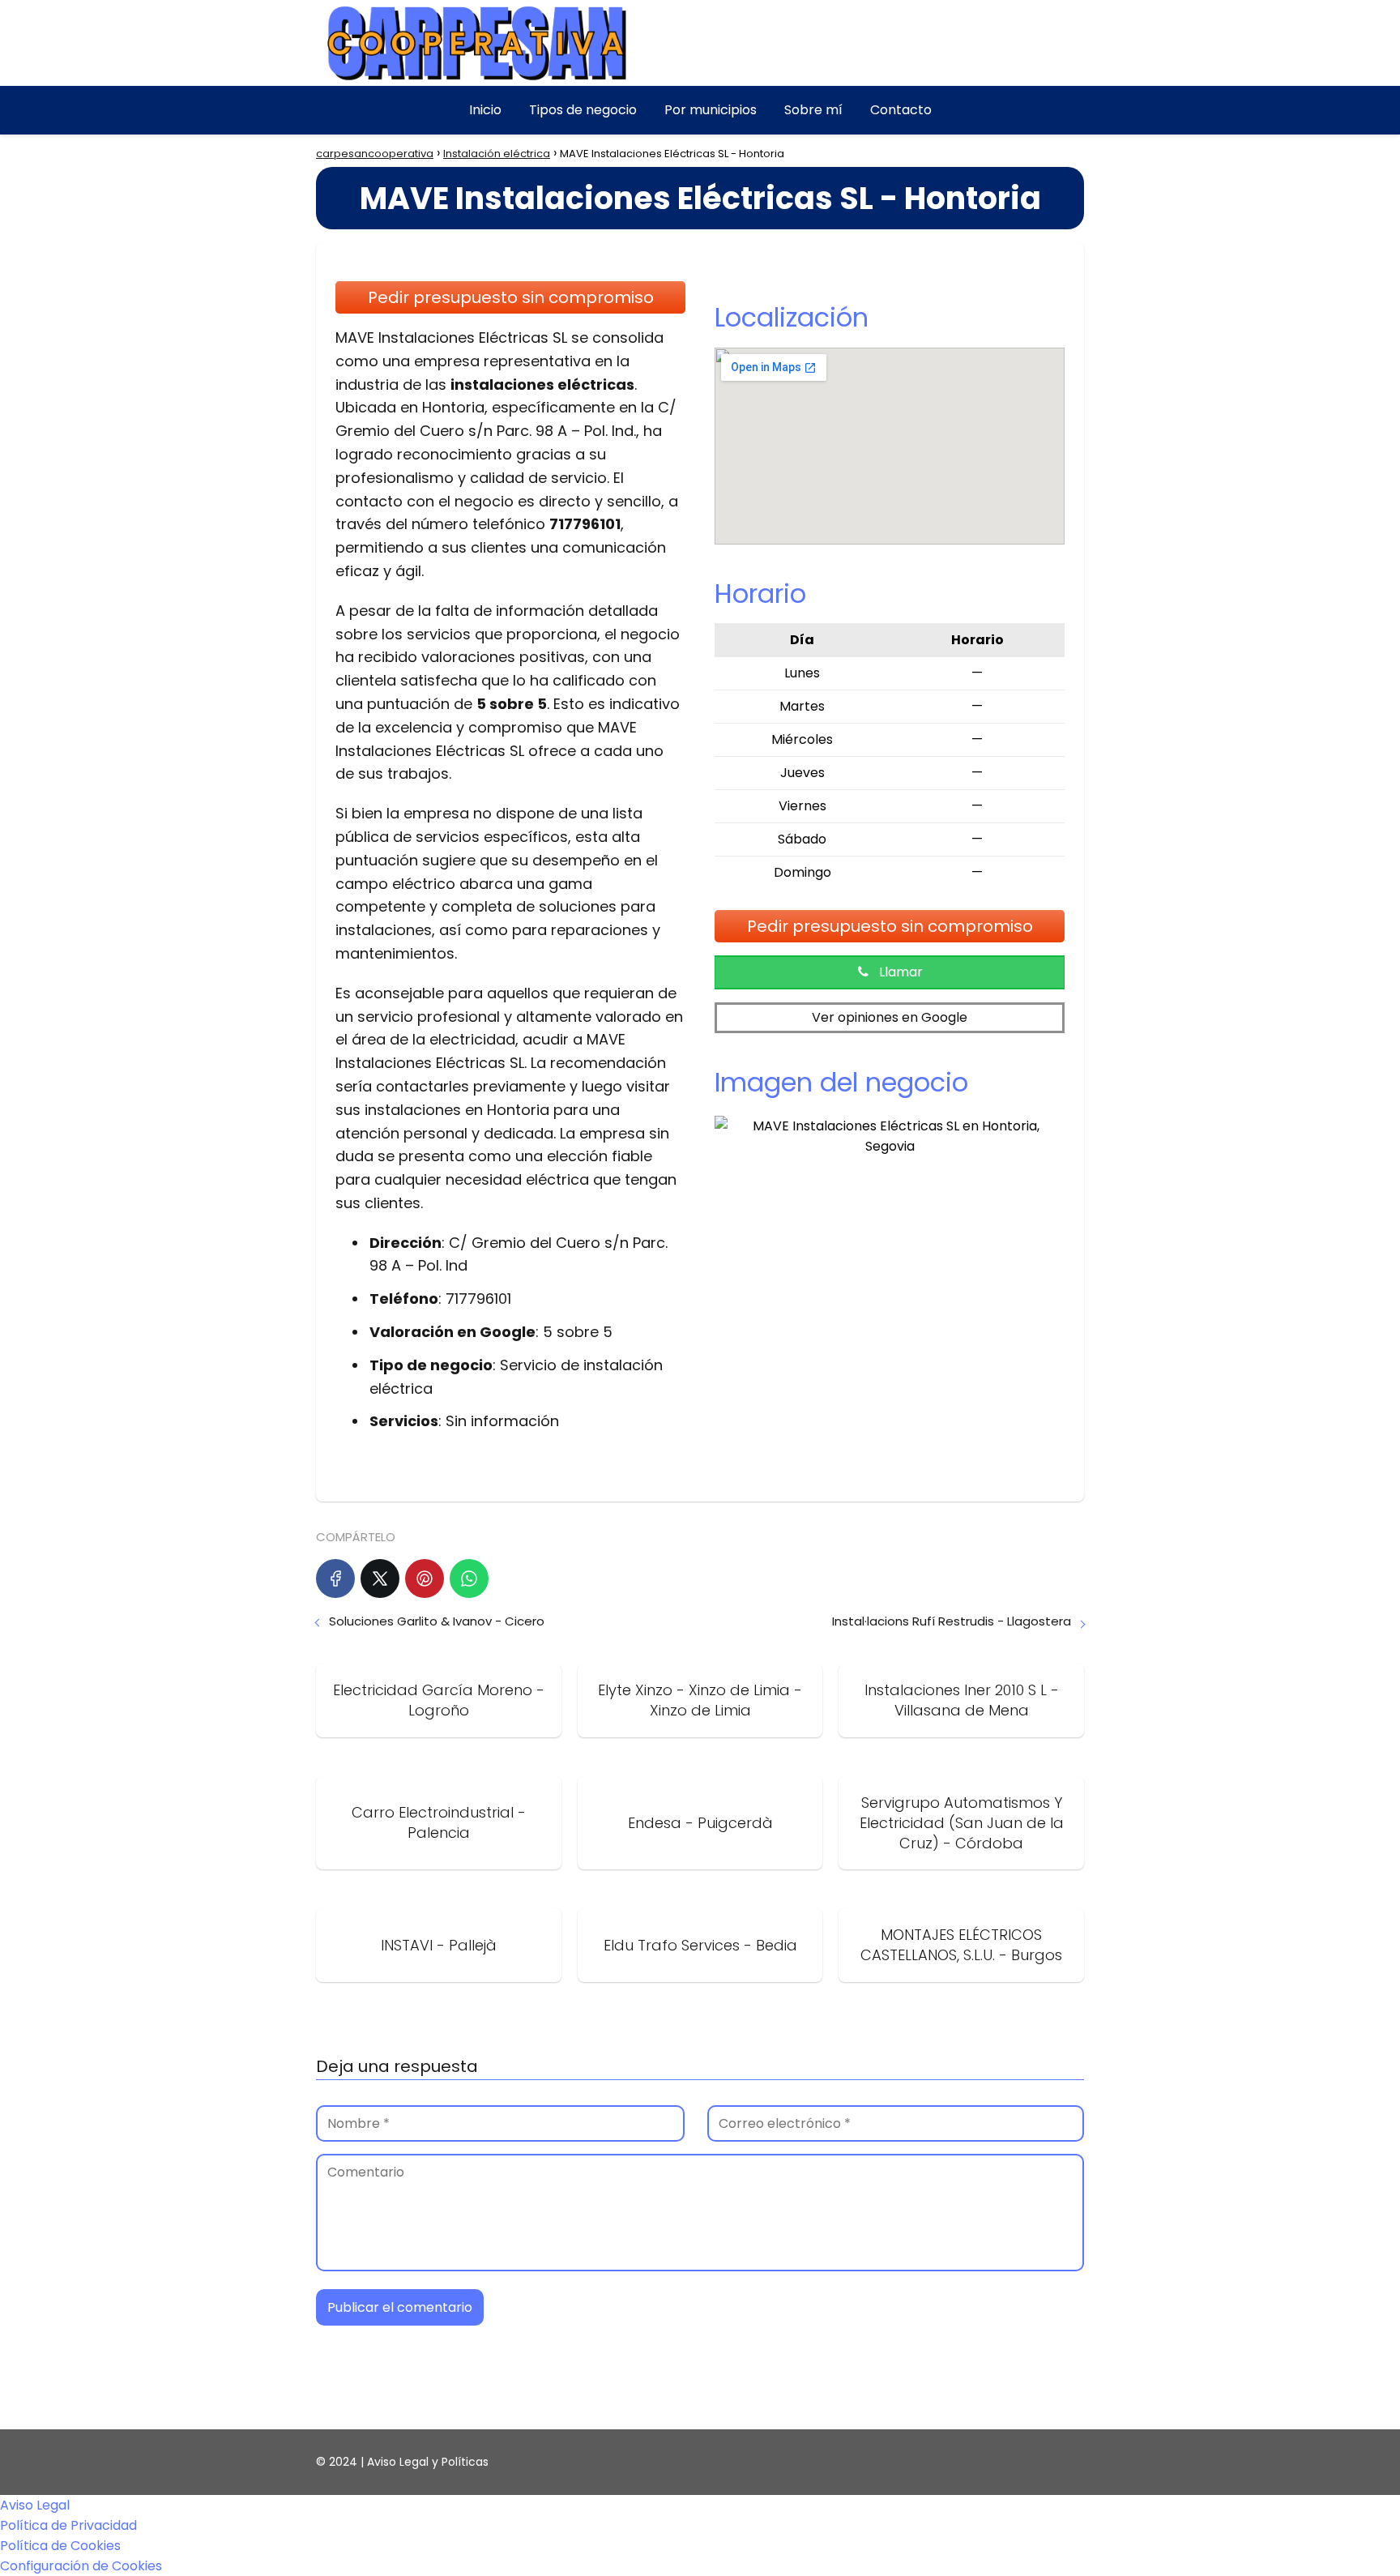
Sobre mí (813, 110)
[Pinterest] (425, 1578)
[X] (380, 1578)
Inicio (485, 110)
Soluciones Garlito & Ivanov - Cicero (437, 1621)
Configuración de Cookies (81, 2566)
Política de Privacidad (68, 2525)
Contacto (901, 110)
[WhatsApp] (469, 1578)
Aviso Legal (35, 2505)
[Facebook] (335, 1578)
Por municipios (711, 110)
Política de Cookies (60, 2546)
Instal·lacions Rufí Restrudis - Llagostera (952, 1621)
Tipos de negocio (583, 110)
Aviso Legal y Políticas (428, 2462)
